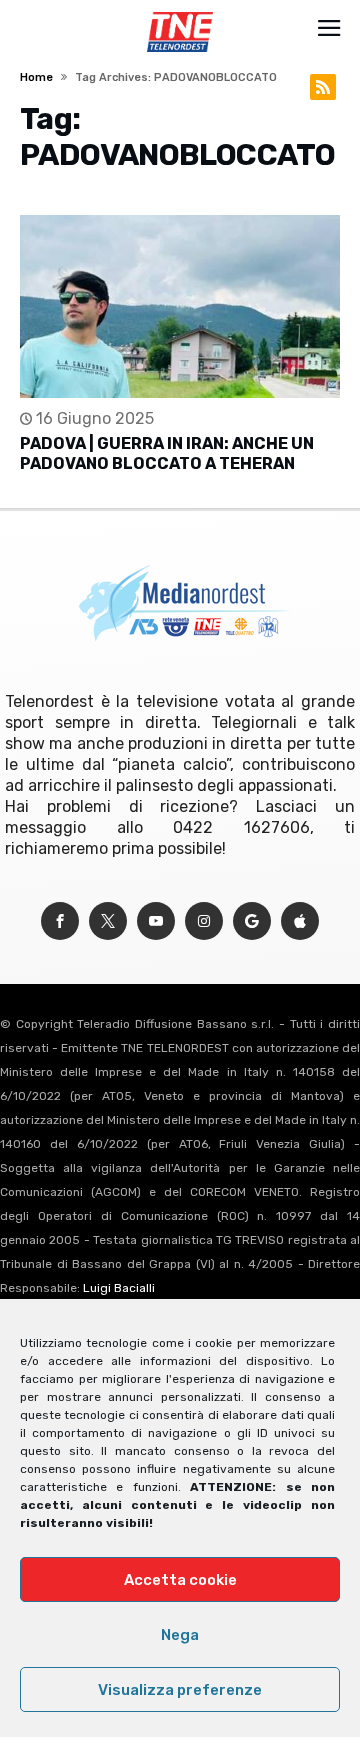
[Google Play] (252, 921)
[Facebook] (60, 921)
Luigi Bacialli (119, 1288)
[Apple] (300, 921)
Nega (180, 1635)
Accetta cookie (180, 1580)
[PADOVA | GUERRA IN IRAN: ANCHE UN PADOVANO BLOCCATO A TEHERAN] (180, 306)
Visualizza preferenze (180, 1690)
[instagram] (204, 921)
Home (36, 77)
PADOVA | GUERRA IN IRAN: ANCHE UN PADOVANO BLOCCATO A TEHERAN (167, 453)
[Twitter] (108, 921)
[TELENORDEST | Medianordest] (179, 12)
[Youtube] (156, 921)
